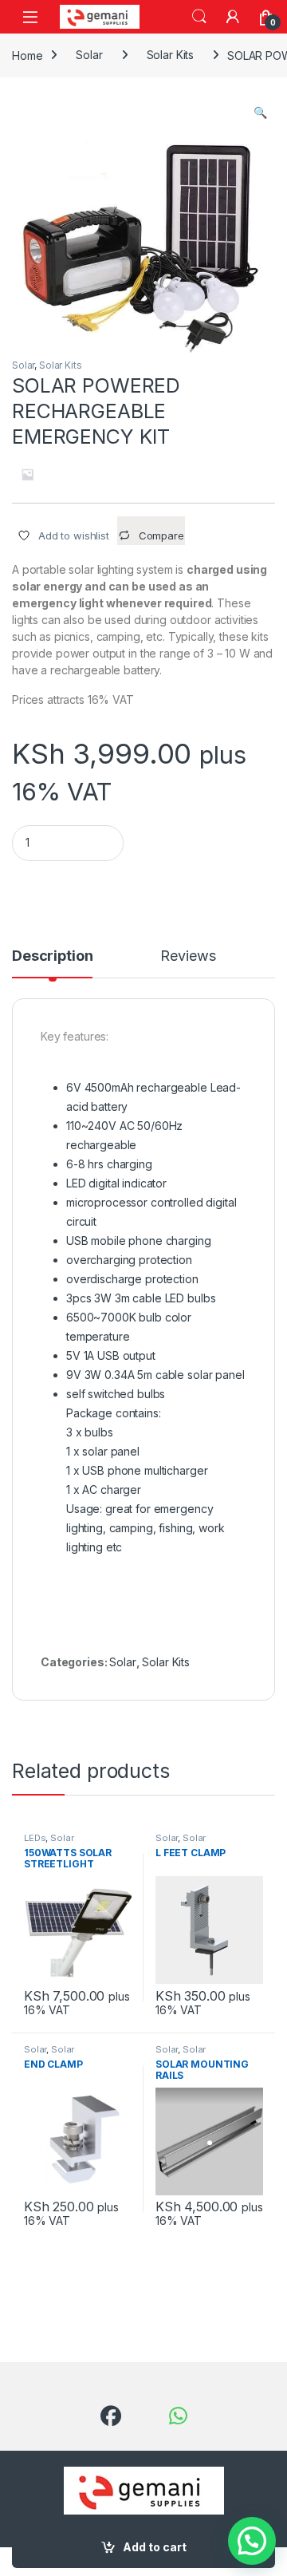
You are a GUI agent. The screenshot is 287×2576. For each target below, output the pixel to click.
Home (27, 55)
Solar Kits (171, 55)
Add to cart (155, 2547)
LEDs (35, 1838)
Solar (89, 55)
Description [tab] (52, 956)
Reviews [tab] (188, 956)
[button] (260, 113)
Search (199, 17)
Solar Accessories (183, 1843)
